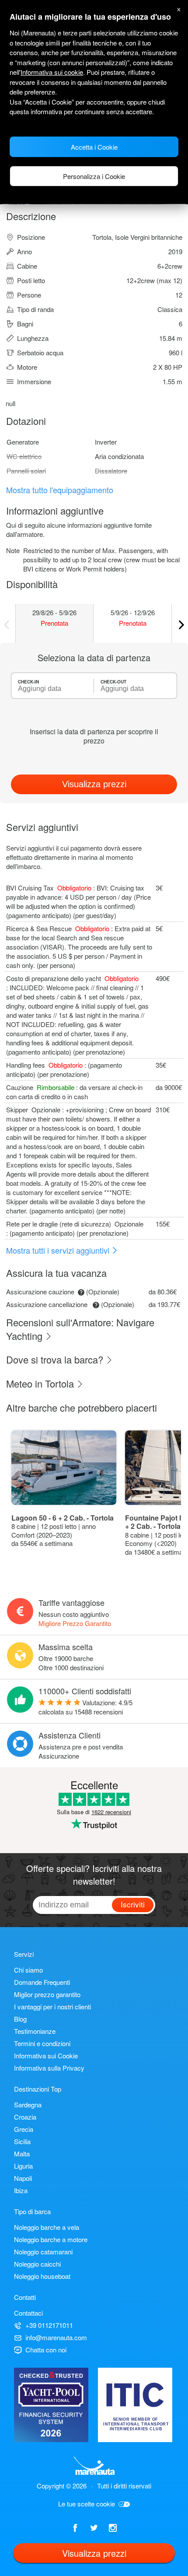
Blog (20, 2019)
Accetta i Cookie (94, 147)
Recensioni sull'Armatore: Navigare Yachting (80, 1329)
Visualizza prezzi (94, 784)
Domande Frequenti (42, 1982)
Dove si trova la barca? (56, 1359)
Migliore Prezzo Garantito (75, 1623)
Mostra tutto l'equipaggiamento (60, 490)
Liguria (23, 2166)
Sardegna (28, 2105)
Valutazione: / (85, 1707)
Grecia (24, 2129)
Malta (22, 2154)
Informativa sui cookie (52, 72)
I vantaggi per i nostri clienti (52, 2006)
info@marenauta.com (56, 2337)
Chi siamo (28, 1970)
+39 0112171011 (49, 2325)
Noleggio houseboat (42, 2276)
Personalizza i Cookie (94, 176)
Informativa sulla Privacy (49, 2068)
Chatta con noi (46, 2350)
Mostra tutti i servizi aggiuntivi (59, 1250)
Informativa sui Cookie (46, 2056)
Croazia (25, 2117)
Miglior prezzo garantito (47, 1994)
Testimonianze (35, 2031)
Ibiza (21, 2190)
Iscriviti (133, 1904)
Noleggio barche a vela (47, 2227)
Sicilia (22, 2141)
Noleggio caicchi (37, 2264)
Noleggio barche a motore (51, 2239)
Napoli (23, 2178)
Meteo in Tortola (41, 1383)
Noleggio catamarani (43, 2252)
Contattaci (28, 2313)
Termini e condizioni (42, 2043)
